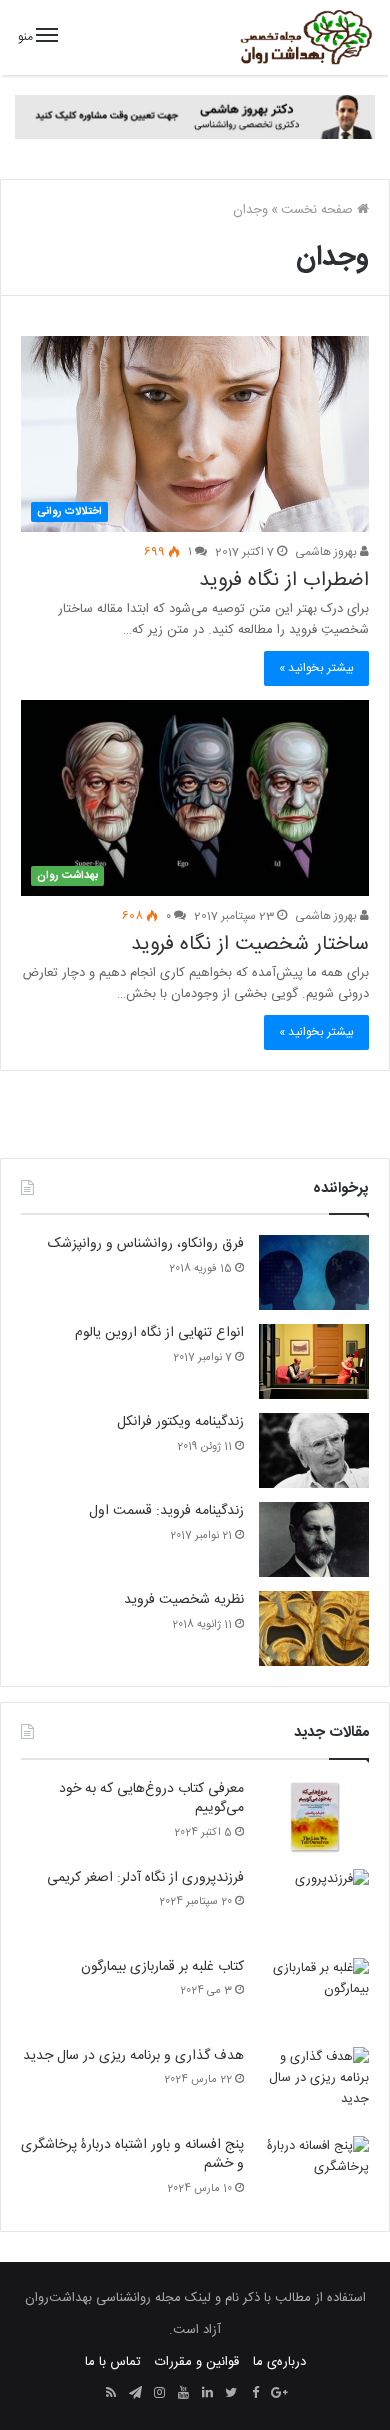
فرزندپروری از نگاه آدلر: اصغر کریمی (145, 1878)
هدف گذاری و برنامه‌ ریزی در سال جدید (133, 2056)
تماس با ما (113, 2362)
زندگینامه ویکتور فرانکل (180, 1422)
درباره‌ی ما (279, 2362)
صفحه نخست (319, 210)
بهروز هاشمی (327, 552)
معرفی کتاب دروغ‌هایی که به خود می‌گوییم (151, 1799)
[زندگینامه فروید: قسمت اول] (314, 1539)
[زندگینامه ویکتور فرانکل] (314, 1450)
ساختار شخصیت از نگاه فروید (250, 944)
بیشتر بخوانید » (316, 668)
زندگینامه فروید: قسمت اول (166, 1511)
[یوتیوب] (183, 2394)
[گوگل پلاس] (279, 2394)
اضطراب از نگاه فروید (284, 580)
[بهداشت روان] (305, 37)
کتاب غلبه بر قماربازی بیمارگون (162, 1967)
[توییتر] (231, 2394)
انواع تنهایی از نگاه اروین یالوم (159, 1333)
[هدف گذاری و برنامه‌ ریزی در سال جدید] (314, 2084)
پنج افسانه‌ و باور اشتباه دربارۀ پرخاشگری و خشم (132, 2155)
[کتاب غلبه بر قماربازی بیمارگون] (314, 1995)
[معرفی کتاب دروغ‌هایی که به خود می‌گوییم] (314, 1817)
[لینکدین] (207, 2394)
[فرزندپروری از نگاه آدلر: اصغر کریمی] (314, 1906)
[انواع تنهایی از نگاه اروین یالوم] (314, 1361)
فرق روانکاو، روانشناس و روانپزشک (146, 1244)
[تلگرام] (135, 2394)
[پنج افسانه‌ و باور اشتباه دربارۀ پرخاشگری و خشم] (314, 2173)
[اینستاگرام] (159, 2394)
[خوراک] (111, 2394)
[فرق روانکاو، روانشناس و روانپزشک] (314, 1272)
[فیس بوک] (255, 2394)
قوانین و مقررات (197, 2362)
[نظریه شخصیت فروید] (314, 1628)
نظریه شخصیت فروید (184, 1600)
